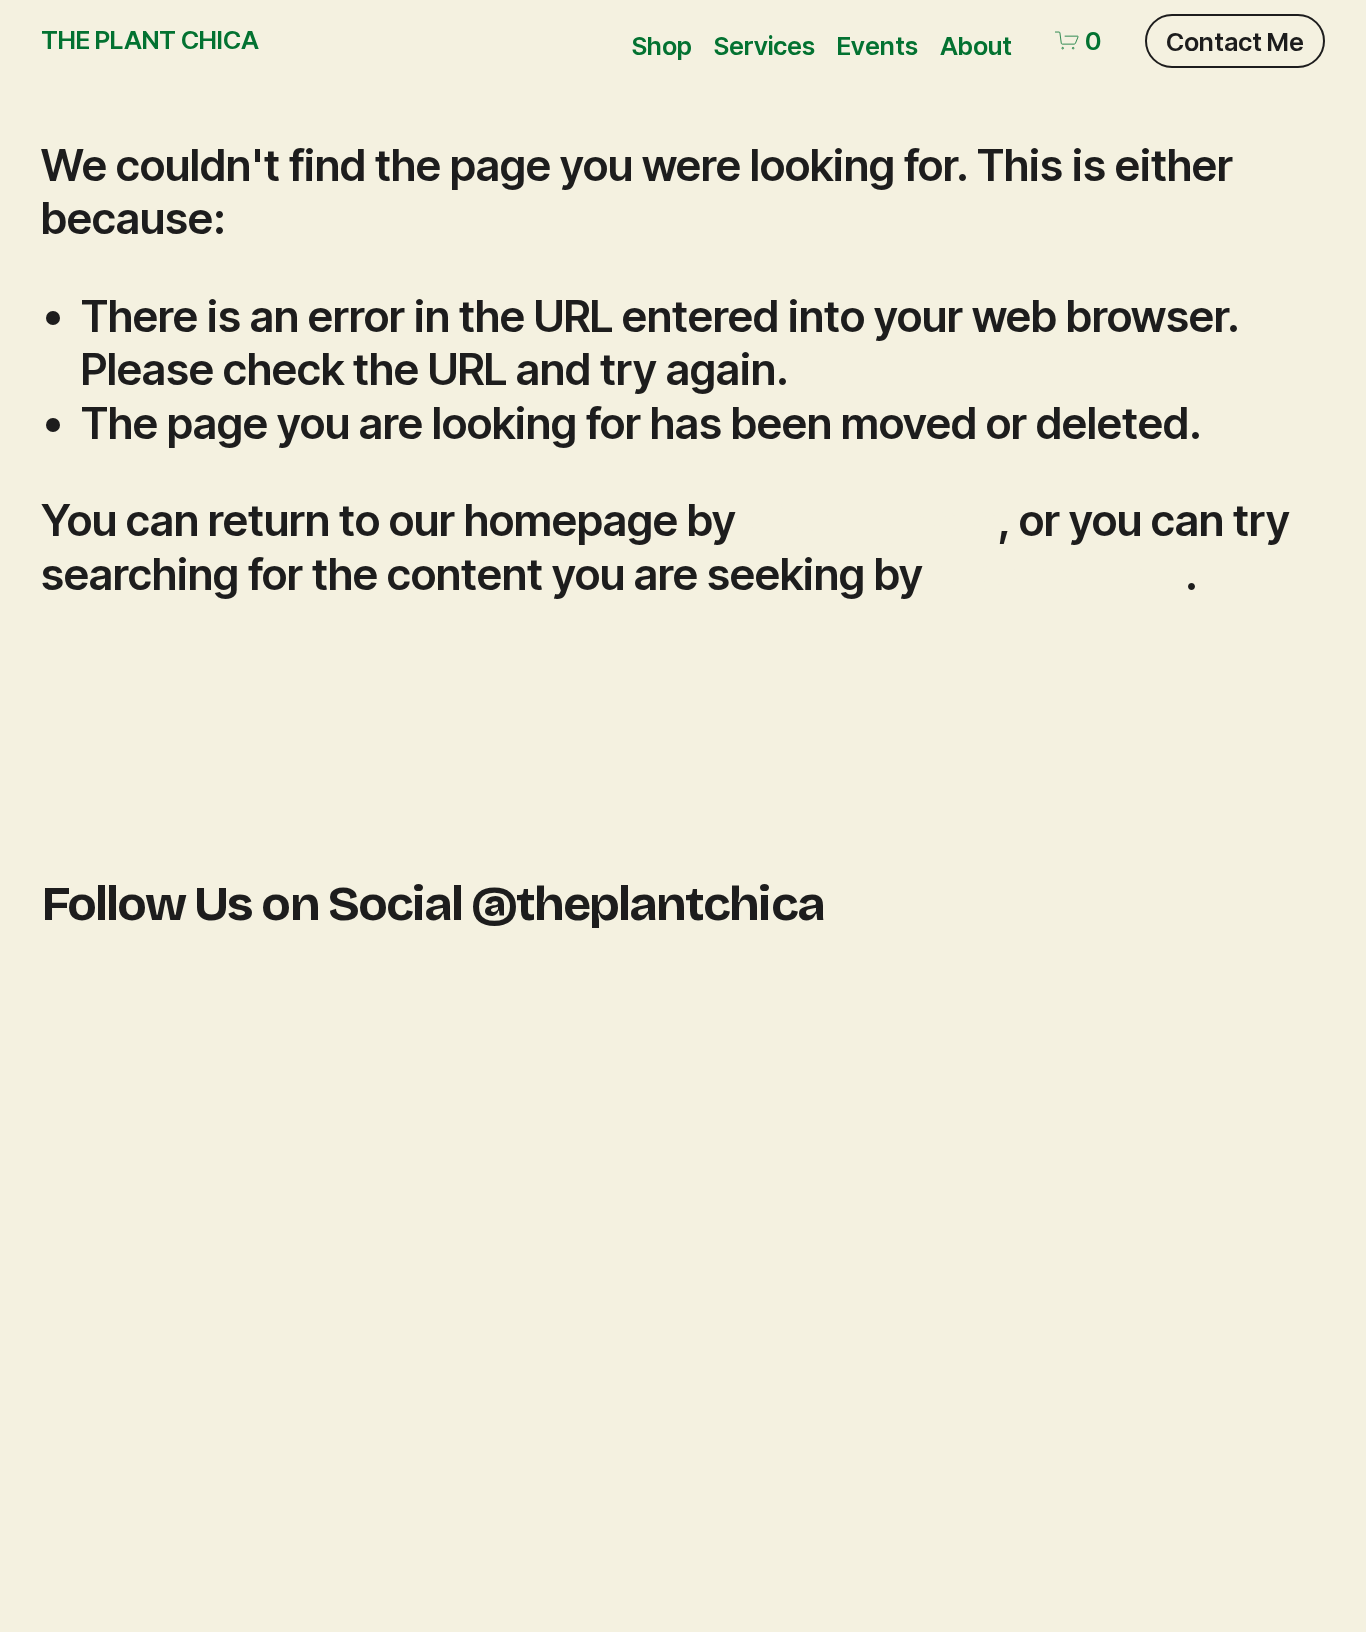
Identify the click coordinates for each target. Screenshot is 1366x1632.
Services (764, 45)
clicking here (871, 520)
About (976, 45)
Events (877, 45)
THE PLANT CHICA (150, 39)
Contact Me (1235, 41)
